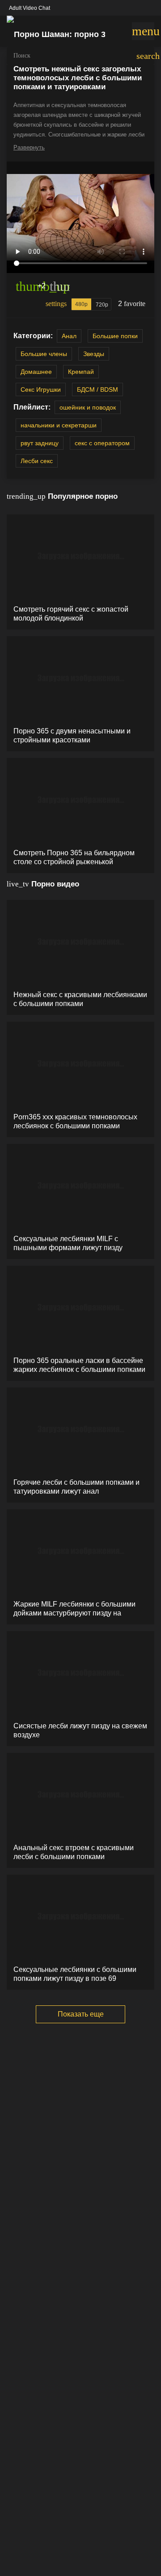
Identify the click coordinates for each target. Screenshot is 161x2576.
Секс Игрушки (41, 389)
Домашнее (36, 372)
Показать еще (81, 2014)
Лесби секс (37, 461)
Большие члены (44, 354)
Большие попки (115, 336)
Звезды (94, 354)
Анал (69, 336)
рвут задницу (40, 443)
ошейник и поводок (88, 407)
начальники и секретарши (59, 425)
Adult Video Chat (30, 8)
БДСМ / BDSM (97, 389)
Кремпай (81, 372)
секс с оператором (102, 443)
